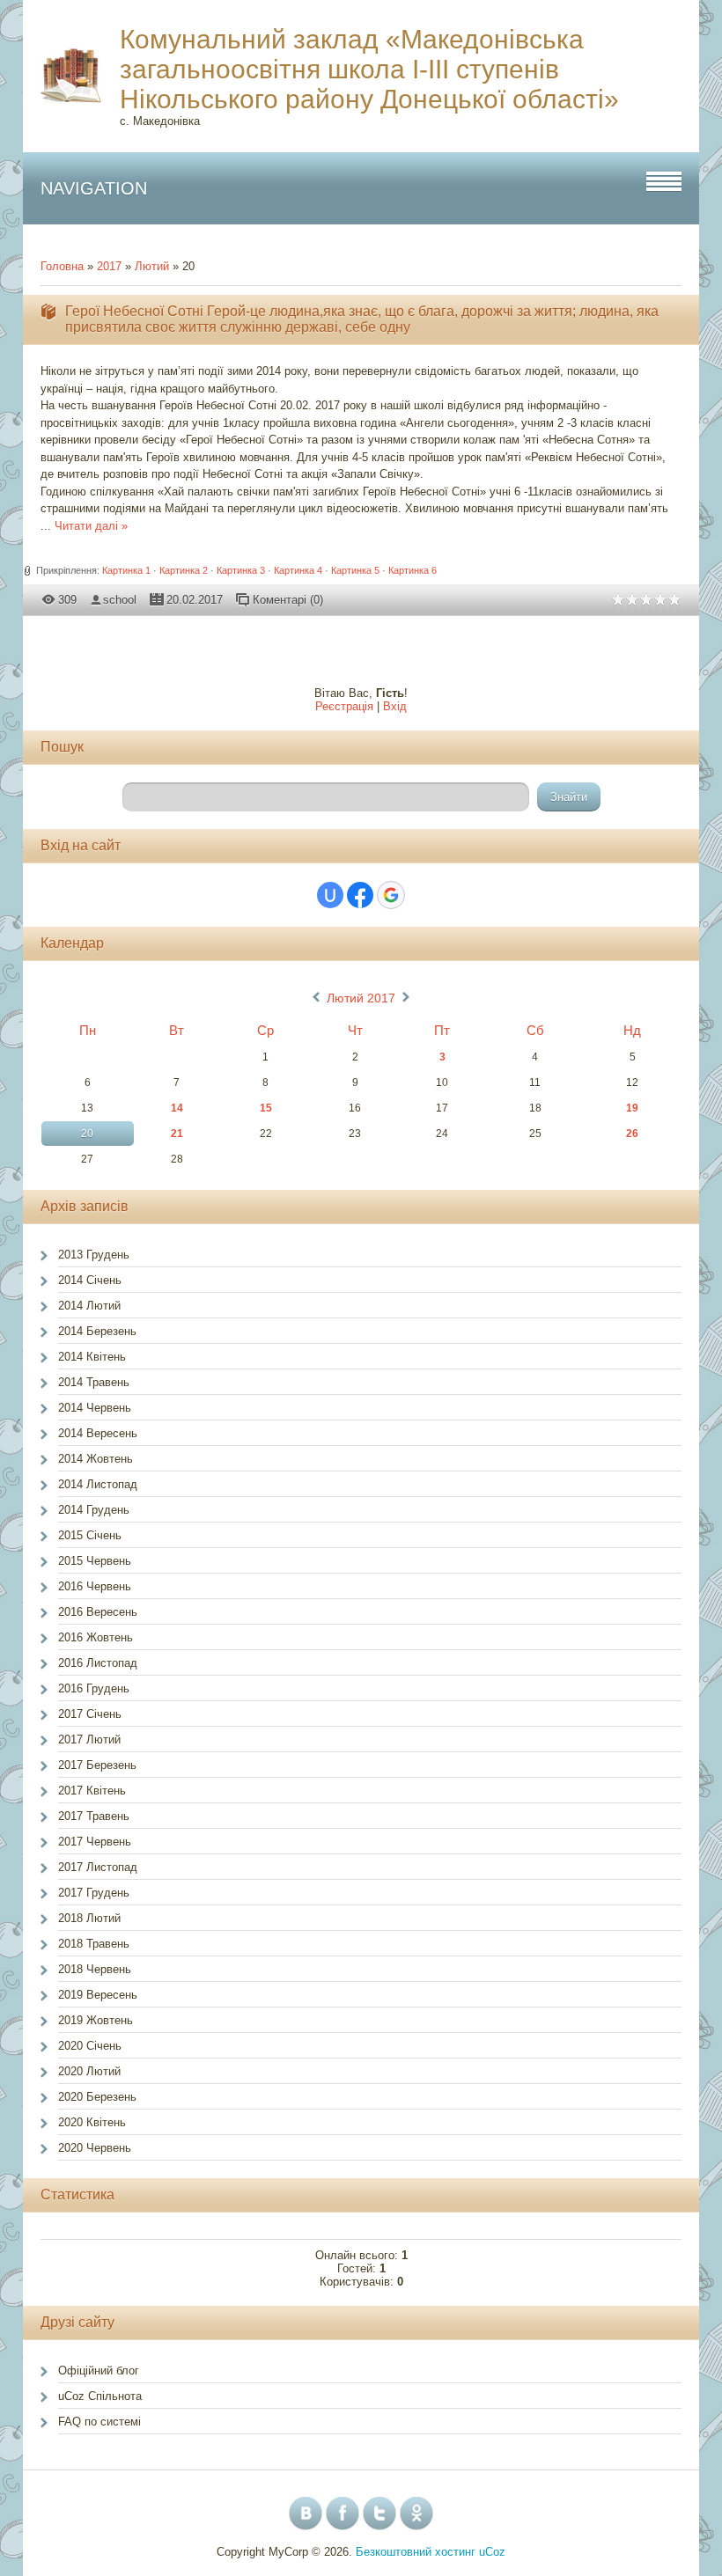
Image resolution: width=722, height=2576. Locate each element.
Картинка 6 (413, 570)
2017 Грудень (94, 1893)
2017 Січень (90, 1714)
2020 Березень (97, 2097)
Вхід (395, 706)
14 (177, 1108)
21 (177, 1134)
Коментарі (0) (288, 600)
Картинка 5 (355, 570)
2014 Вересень (98, 1433)
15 (266, 1108)
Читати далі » (91, 526)
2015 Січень (90, 1535)
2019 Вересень (98, 1995)
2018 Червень (95, 1969)
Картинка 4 (298, 570)
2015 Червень (95, 1561)
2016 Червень (95, 1586)
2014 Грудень (94, 1510)
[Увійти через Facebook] (360, 895)
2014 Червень (95, 1408)
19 (632, 1108)
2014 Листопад (98, 1484)
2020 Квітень (92, 2122)
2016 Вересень (98, 1612)
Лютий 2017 (361, 998)
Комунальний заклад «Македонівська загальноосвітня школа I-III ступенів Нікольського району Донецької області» (369, 69)
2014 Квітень (92, 1357)
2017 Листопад (98, 1867)
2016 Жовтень (96, 1637)
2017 (109, 266)
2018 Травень (94, 1944)
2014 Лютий (89, 1306)
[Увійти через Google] (391, 895)
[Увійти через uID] (330, 895)
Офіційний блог (99, 2371)
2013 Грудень (94, 1255)
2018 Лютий (89, 1918)
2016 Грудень (94, 1688)
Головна (62, 266)
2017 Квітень (92, 1791)
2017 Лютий (89, 1739)
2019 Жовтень (96, 2020)
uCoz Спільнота (100, 2396)
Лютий (152, 266)
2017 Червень (95, 1842)
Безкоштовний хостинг (416, 2552)
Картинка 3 (241, 570)
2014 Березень (97, 1331)
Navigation (94, 188)
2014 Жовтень (96, 1459)
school (120, 600)
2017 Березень (97, 1765)
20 (87, 1134)
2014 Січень (90, 1280)
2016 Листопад (98, 1663)
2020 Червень (95, 2148)
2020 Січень (90, 2046)
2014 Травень (94, 1382)
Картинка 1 (126, 570)
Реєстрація (344, 706)
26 (632, 1134)
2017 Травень (94, 1816)
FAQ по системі (99, 2422)
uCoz (492, 2552)
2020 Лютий (89, 2071)
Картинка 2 (184, 570)
